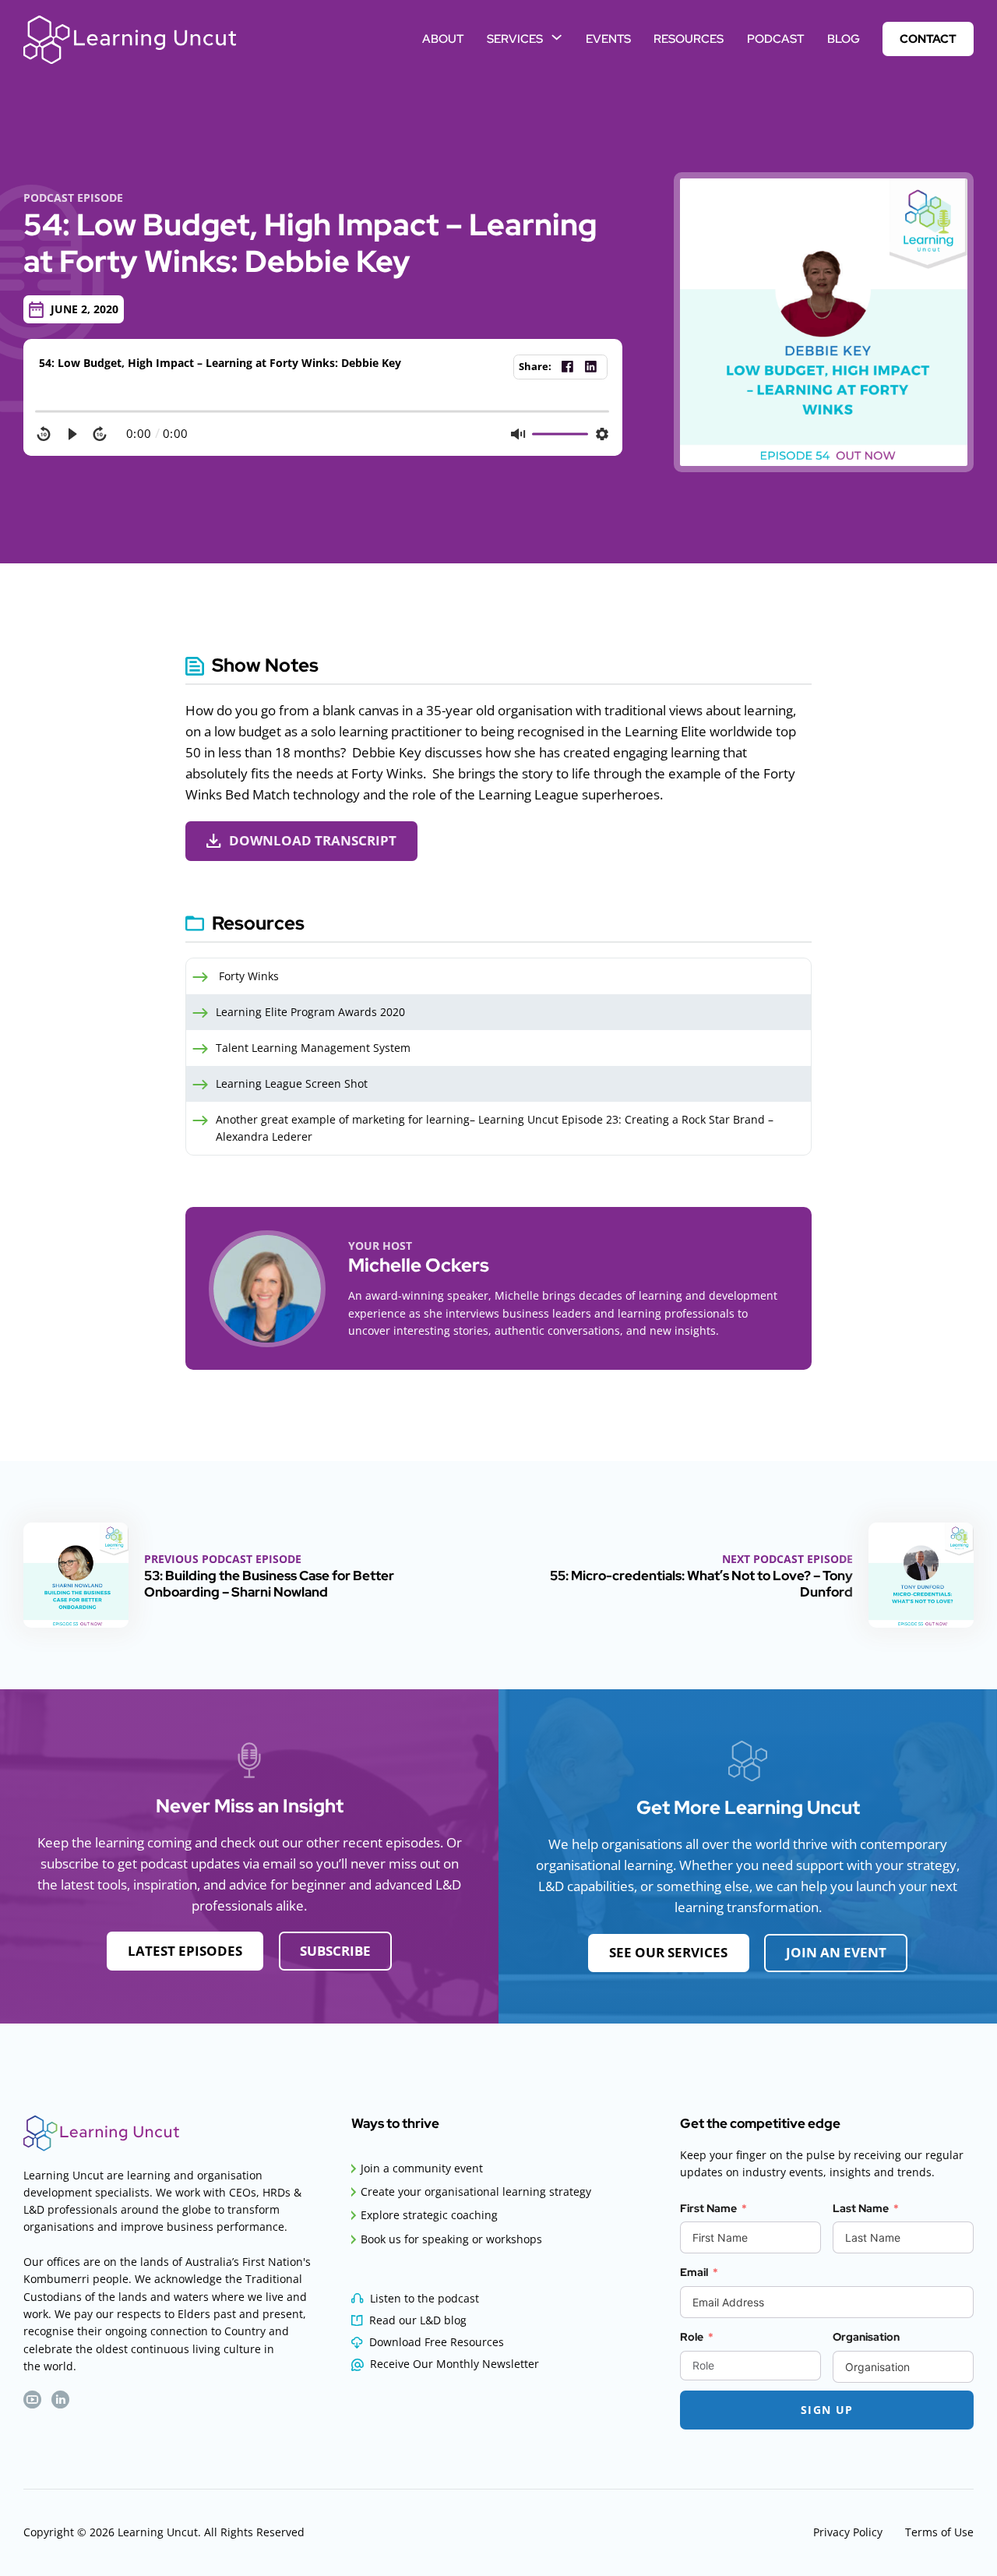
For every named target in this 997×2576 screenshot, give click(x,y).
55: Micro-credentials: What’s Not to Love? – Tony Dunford (701, 1583)
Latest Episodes (185, 1951)
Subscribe (335, 1951)
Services (515, 39)
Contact (928, 39)
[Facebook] (568, 367)
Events (608, 39)
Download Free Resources (437, 2342)
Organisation (866, 2337)
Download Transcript (313, 840)
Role (692, 2337)
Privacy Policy (848, 2532)
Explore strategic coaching (429, 2215)
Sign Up (827, 2410)
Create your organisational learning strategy (476, 2191)
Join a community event (422, 2168)
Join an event (836, 1952)
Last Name (861, 2208)
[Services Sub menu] (557, 37)
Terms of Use (939, 2532)
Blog (844, 39)
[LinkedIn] (591, 367)
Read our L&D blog (418, 2320)
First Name (708, 2208)
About (443, 39)
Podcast (775, 39)
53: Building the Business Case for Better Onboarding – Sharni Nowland (269, 1583)
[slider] (323, 411)
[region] (323, 425)
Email (694, 2272)
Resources (689, 39)
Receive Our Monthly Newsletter (454, 2364)
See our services (668, 1952)
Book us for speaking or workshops (451, 2239)
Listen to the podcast (425, 2298)
